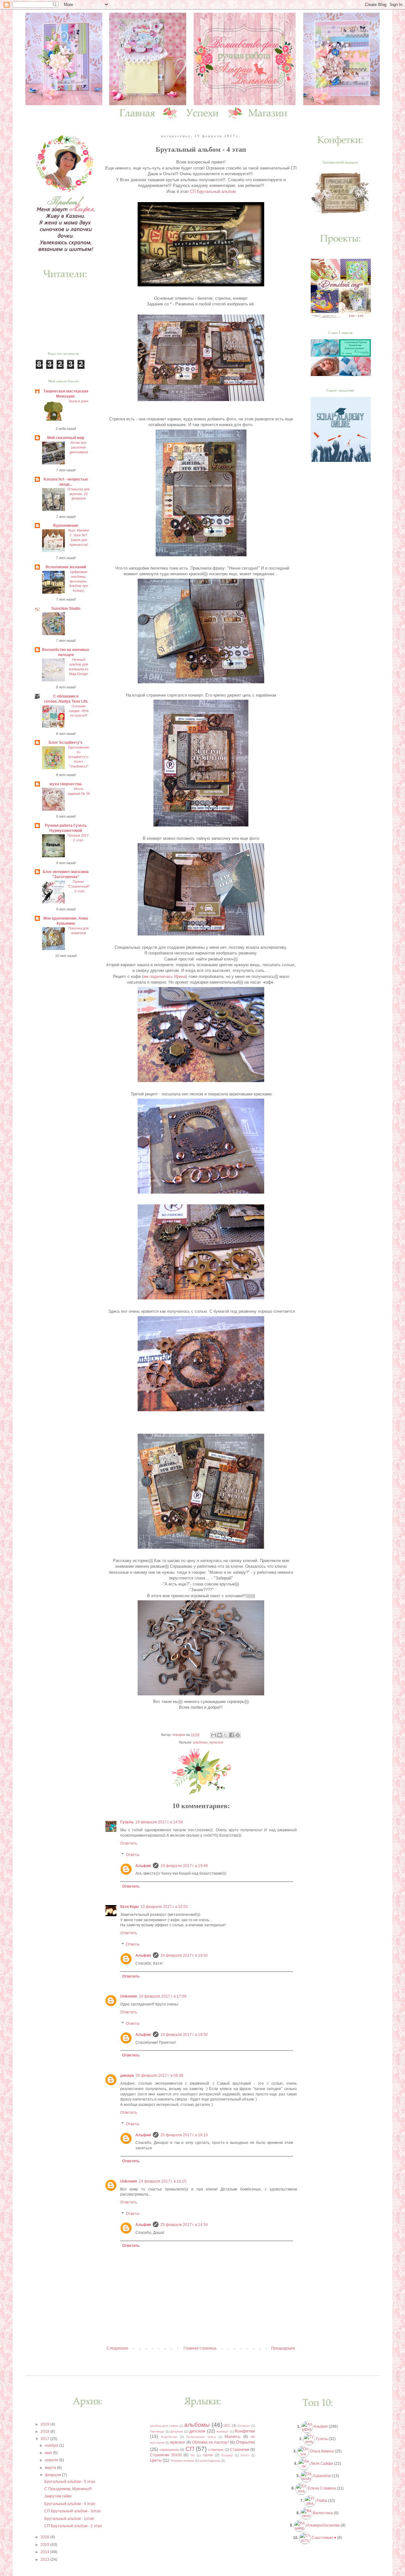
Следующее (118, 2348)
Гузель (127, 1822)
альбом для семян (164, 2426)
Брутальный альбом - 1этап (69, 2519)
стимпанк (216, 2450)
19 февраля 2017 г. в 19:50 (184, 1955)
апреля (52, 2460)
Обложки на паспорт (211, 2442)
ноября (52, 2445)
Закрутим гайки (58, 2496)
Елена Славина (322, 2488)
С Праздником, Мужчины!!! (68, 2489)
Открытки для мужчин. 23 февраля (78, 494)
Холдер (227, 2455)
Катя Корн (129, 1907)
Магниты (233, 2437)
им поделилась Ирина (165, 976)
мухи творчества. (66, 784)
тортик (208, 2455)
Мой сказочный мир (66, 438)
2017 (45, 2439)
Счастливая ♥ (324, 2538)
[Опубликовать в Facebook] (232, 1735)
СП (190, 2449)
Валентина (323, 2513)
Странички (240, 2450)
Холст (245, 2455)
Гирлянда (157, 2431)
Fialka (322, 2501)
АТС (227, 2426)
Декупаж (177, 2431)
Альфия (143, 1866)
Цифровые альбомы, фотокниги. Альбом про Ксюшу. (78, 581)
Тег (193, 2455)
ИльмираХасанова (323, 2525)
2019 (45, 2424)
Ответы (133, 1855)
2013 (45, 2560)
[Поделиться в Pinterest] (238, 1735)
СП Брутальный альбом (213, 191)
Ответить (129, 1843)
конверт (223, 2431)
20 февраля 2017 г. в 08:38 (159, 2075)
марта (51, 2468)
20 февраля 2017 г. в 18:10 (184, 2135)
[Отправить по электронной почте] (214, 1735)
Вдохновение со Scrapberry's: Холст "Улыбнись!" (79, 757)
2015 (45, 2545)
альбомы (200, 1742)
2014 (45, 2552)
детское (197, 2431)
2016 (45, 2537)
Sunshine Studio (66, 609)
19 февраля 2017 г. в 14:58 (159, 1822)
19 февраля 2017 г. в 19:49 (184, 1866)
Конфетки (245, 2431)
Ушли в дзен (78, 401)
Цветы (156, 2460)
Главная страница (200, 2348)
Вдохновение (66, 526)
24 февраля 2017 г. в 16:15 (163, 2181)
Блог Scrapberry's (66, 743)
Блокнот (244, 2426)
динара (127, 2075)
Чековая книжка (182, 2461)
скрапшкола (169, 2450)
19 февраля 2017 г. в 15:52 (164, 1907)
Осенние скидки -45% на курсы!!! (79, 711)
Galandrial (322, 2476)
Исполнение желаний (66, 567)
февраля (53, 2475)
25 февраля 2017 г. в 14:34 (184, 2225)
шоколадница (210, 2461)
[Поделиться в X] (226, 1735)
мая (49, 2453)
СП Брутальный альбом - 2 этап (73, 2526)
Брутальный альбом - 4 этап (70, 2504)
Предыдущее (283, 2348)
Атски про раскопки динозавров (79, 447)
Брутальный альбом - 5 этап (70, 2482)
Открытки (245, 2442)
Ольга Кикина (322, 2451)
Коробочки (169, 2437)
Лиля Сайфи (322, 2464)
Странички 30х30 (166, 2455)
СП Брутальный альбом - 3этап (73, 2511)
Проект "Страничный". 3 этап (79, 886)
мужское (216, 1742)
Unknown (129, 1996)
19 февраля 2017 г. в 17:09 (163, 1996)
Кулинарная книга (201, 2437)
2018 (45, 2432)
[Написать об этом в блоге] (220, 1735)
